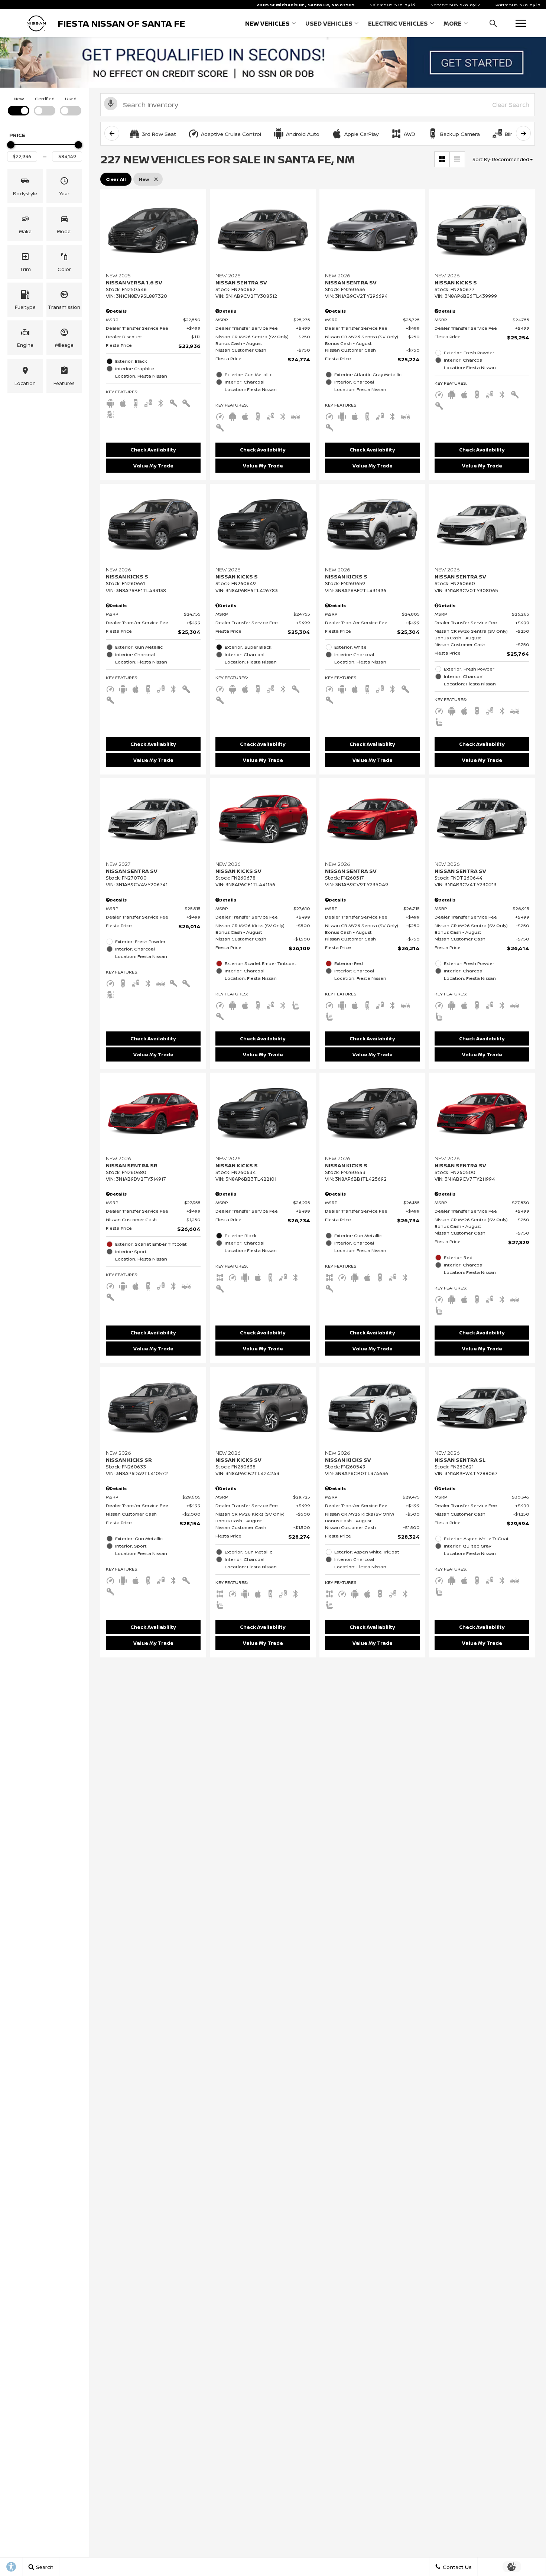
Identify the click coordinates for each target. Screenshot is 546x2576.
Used (71, 99)
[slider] (11, 145)
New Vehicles (267, 23)
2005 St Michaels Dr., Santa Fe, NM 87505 (305, 5)
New (19, 99)
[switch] (19, 105)
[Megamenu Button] (521, 23)
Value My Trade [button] (153, 466)
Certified (45, 99)
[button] (493, 23)
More (453, 25)
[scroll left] (112, 133)
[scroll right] (523, 133)
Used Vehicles (329, 23)
